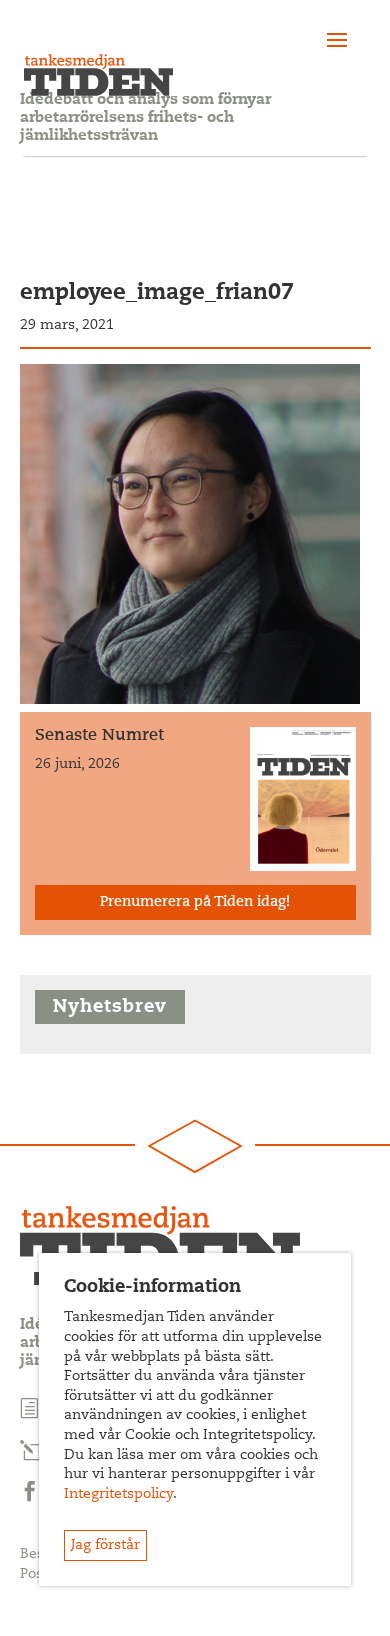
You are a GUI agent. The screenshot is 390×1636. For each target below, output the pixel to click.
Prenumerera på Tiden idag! (195, 903)
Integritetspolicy (118, 1495)
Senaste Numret (99, 736)
